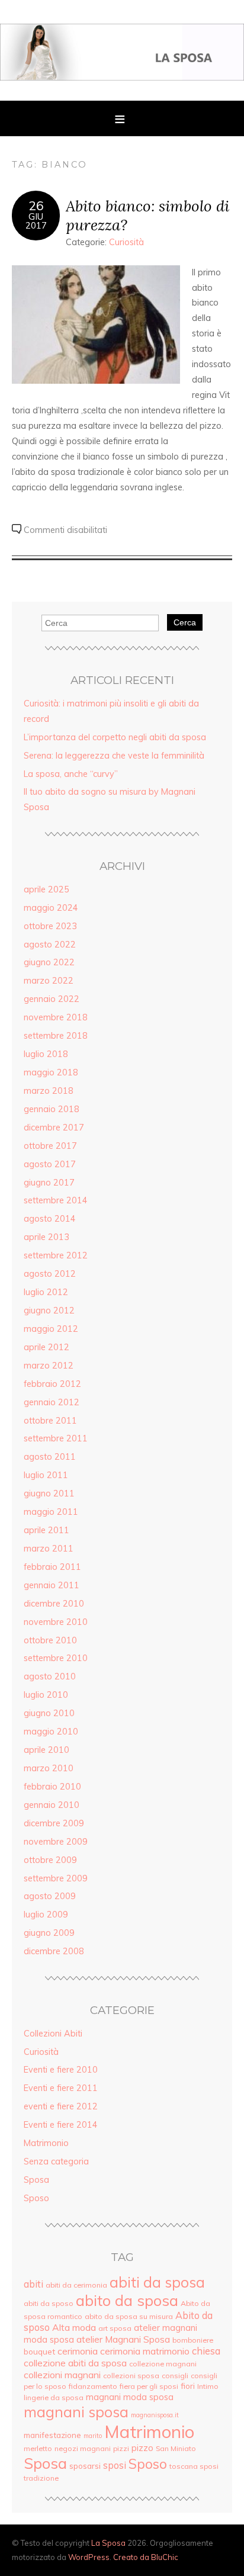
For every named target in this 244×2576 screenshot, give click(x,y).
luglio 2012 (46, 1292)
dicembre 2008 (54, 1951)
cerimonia (78, 2351)
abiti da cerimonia (76, 2285)
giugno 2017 (49, 1183)
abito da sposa (127, 2300)
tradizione (41, 2478)
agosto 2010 (50, 1676)
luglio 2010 (46, 1695)
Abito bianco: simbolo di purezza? (147, 215)
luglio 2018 (46, 1054)
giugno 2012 (49, 1311)
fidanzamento (93, 2386)
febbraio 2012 (52, 1384)
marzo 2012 (49, 1366)
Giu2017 (36, 221)
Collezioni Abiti (53, 2034)
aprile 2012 (46, 1347)
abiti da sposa (157, 2282)
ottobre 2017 (50, 1146)
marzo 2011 (49, 1549)
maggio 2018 (51, 1072)
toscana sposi (194, 2466)
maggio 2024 (51, 908)
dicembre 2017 (54, 1128)
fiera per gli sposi (149, 2386)
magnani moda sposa (130, 2397)
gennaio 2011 (52, 1585)
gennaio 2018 (52, 1109)
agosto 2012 (50, 1274)
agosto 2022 (50, 945)
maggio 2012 (51, 1329)
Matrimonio (46, 2143)
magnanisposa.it (155, 2415)
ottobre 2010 (50, 1640)
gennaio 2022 (52, 999)
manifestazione (52, 2435)
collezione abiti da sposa (75, 2363)
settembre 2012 (56, 1255)
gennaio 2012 (52, 1402)
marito (93, 2436)
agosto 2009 (50, 1896)
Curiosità (126, 242)
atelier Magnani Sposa (123, 2339)
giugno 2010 (49, 1713)
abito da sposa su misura (129, 2316)
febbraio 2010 (52, 1787)
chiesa (206, 2351)
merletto (38, 2448)
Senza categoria (56, 2161)
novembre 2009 (56, 1842)
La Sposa (108, 2543)
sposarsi (85, 2466)
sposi (115, 2465)
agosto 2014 (50, 1219)
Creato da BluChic (146, 2557)
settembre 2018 (56, 1036)
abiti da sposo (49, 2303)
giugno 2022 (49, 962)
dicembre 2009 (54, 1823)
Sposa (36, 2180)
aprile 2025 (46, 889)
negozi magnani (83, 2448)
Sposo (36, 2198)
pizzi (121, 2448)
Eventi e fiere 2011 (61, 2088)
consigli (175, 2376)
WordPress (89, 2557)
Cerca (185, 622)
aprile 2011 (46, 1530)
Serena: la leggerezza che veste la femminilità (114, 756)
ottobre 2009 (50, 1860)
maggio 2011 (51, 1512)
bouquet (39, 2351)
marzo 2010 (49, 1768)
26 (36, 205)
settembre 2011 (56, 1438)
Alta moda (74, 2327)
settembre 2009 (56, 1878)
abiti (33, 2284)
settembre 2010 (56, 1658)
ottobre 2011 (50, 1421)
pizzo (142, 2448)
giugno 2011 (49, 1493)
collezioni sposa (131, 2376)
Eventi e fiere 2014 (61, 2125)
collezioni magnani (62, 2375)
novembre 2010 (56, 1622)
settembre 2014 (56, 1200)
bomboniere (193, 2340)
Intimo (208, 2386)
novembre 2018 (56, 1017)
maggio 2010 (51, 1732)
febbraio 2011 (52, 1567)
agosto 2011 (50, 1457)
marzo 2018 (49, 1091)
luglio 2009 (46, 1915)
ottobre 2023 (50, 926)
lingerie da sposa (54, 2397)
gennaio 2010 (52, 1805)
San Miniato (176, 2448)
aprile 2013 (46, 1237)
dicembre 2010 (54, 1604)
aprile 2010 (46, 1750)
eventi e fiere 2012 (61, 2106)
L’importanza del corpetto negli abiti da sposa (115, 737)
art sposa (115, 2328)
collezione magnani (163, 2364)
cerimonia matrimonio (145, 2351)
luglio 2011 (46, 1475)
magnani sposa (76, 2412)
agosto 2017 (50, 1164)
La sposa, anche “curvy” (71, 774)
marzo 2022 (49, 981)
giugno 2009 (49, 1933)
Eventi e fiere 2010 (61, 2070)
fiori (188, 2386)
